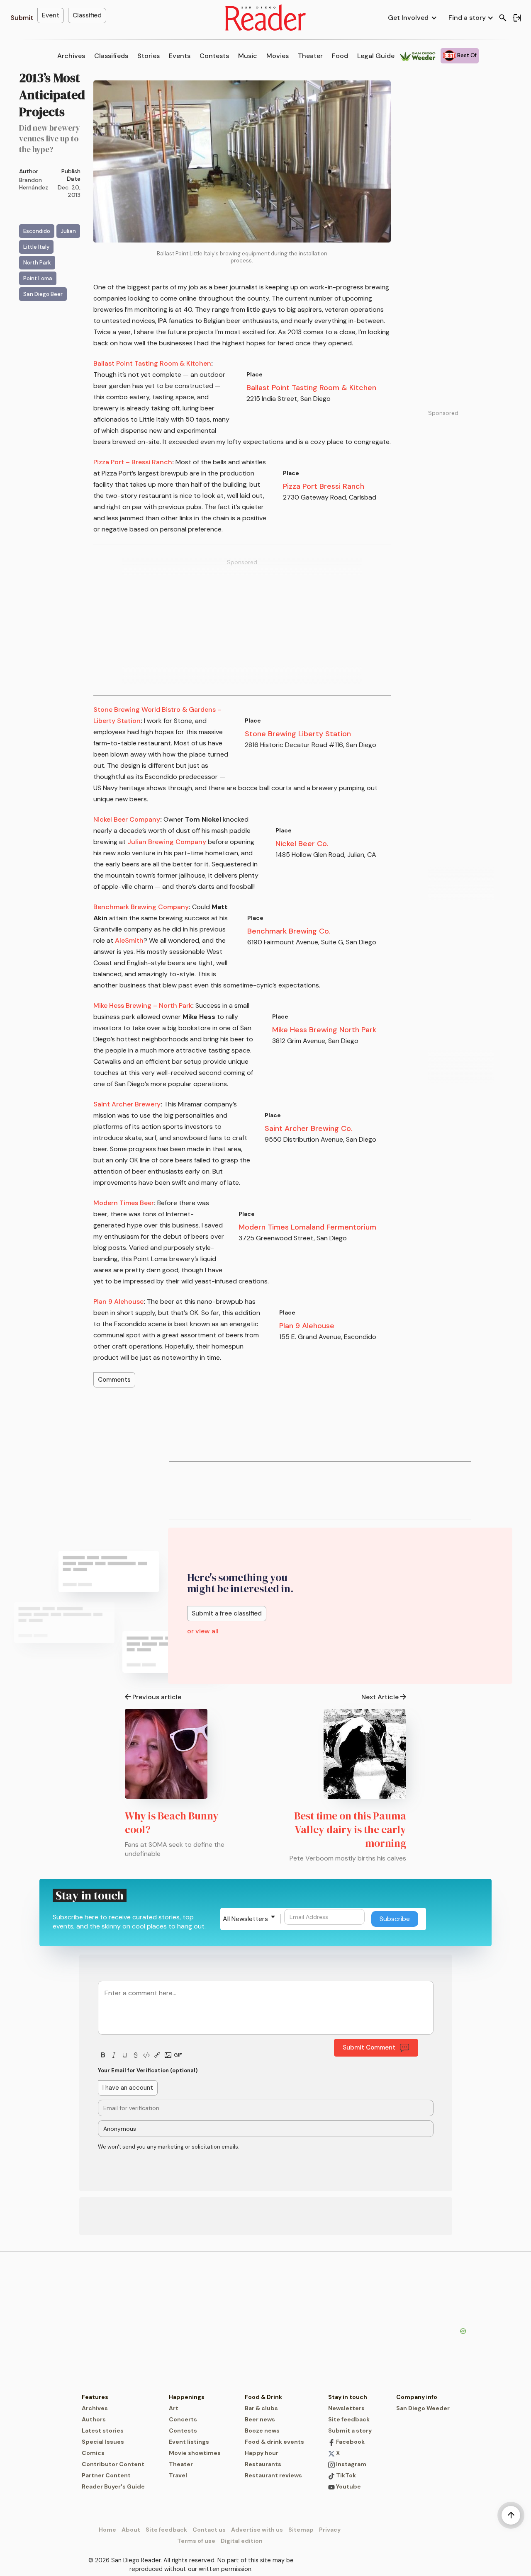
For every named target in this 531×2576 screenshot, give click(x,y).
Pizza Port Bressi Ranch (324, 486)
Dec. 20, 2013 (69, 191)
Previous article (157, 1697)
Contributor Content (113, 2464)
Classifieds (111, 56)
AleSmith (129, 940)
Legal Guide (376, 56)
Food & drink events (274, 2442)
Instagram (351, 2464)
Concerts (183, 2419)
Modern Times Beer (124, 1203)
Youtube (348, 2486)
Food (340, 56)
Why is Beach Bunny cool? (172, 1823)
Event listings (189, 2442)
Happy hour (262, 2453)
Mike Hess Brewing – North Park (143, 1005)
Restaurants (263, 2464)
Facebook (350, 2442)
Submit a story (350, 2430)
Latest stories (103, 2430)
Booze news (262, 2430)
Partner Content (106, 2475)
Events (180, 56)
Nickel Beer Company (127, 819)
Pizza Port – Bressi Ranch (133, 462)
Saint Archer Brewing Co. (309, 1128)
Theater (310, 56)
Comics (93, 2453)
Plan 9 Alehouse (307, 1326)
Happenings (187, 2397)
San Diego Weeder (423, 2408)
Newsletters (346, 2408)
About (131, 2530)
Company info (417, 2397)
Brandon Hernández (34, 184)
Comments (114, 1380)
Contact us (209, 2530)
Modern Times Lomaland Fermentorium (307, 1227)
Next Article (380, 1697)
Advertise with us (257, 2530)
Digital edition (242, 2541)
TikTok (345, 2475)
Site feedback (349, 2419)
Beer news (260, 2419)
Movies (278, 56)
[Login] (517, 18)
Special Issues (103, 2442)
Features (95, 2397)
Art (174, 2408)
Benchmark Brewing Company (141, 907)
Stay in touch (348, 2397)
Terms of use (196, 2541)
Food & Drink (263, 2397)
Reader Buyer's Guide (113, 2486)
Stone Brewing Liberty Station (298, 734)
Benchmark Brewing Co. (289, 931)
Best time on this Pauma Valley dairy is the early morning (350, 1829)
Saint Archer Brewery (127, 1104)
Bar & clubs (261, 2408)
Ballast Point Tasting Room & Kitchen (311, 388)
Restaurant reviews (273, 2475)
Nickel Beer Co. (302, 844)
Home (107, 2530)
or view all (203, 1631)
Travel (178, 2475)
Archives (71, 56)
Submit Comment (369, 2047)
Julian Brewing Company (167, 842)
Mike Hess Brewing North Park (324, 1030)
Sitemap (301, 2530)
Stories (149, 56)
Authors (94, 2419)
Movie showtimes (195, 2453)
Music (248, 56)
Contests (214, 56)
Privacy (330, 2530)
